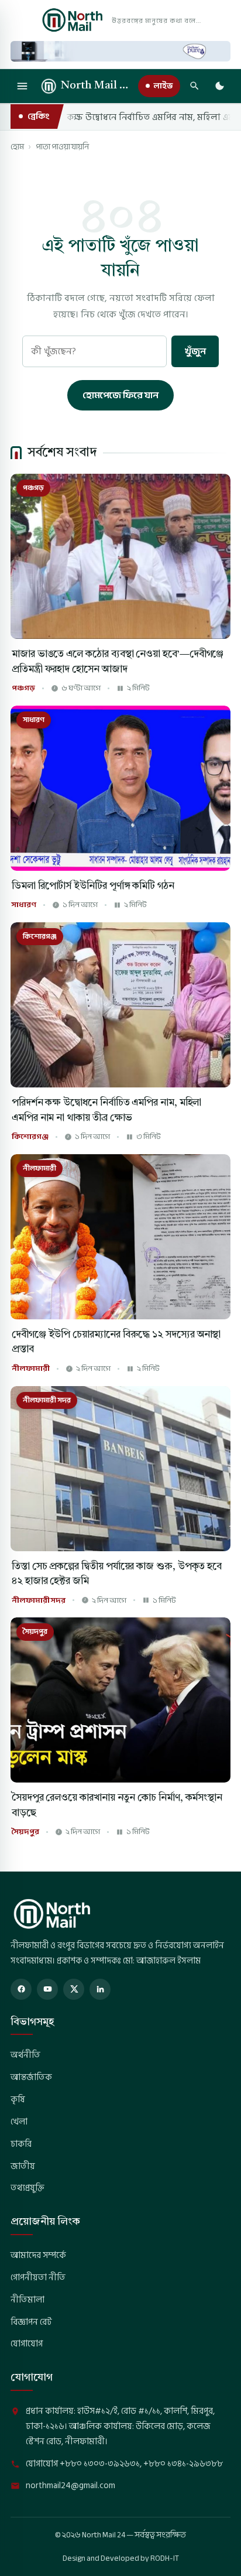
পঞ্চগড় (23, 688)
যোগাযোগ (27, 2344)
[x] (74, 1989)
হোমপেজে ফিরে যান (120, 395)
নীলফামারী (31, 1369)
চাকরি (21, 2144)
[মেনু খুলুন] (22, 86)
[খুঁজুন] (194, 86)
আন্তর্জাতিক (31, 2077)
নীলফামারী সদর (39, 1601)
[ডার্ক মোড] (219, 86)
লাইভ (163, 86)
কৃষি (18, 2099)
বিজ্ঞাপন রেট (31, 2322)
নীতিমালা (27, 2300)
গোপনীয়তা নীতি (38, 2277)
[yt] (47, 1989)
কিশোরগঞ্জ (30, 1137)
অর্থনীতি (25, 2055)
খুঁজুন (195, 351)
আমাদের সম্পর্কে (38, 2255)
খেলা (19, 2122)
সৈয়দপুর (25, 1832)
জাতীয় (23, 2166)
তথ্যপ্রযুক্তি (27, 2188)
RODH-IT (165, 2558)
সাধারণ (24, 905)
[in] (100, 1989)
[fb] (21, 1989)
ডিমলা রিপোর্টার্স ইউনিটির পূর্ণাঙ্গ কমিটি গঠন (93, 886)
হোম (17, 147)
